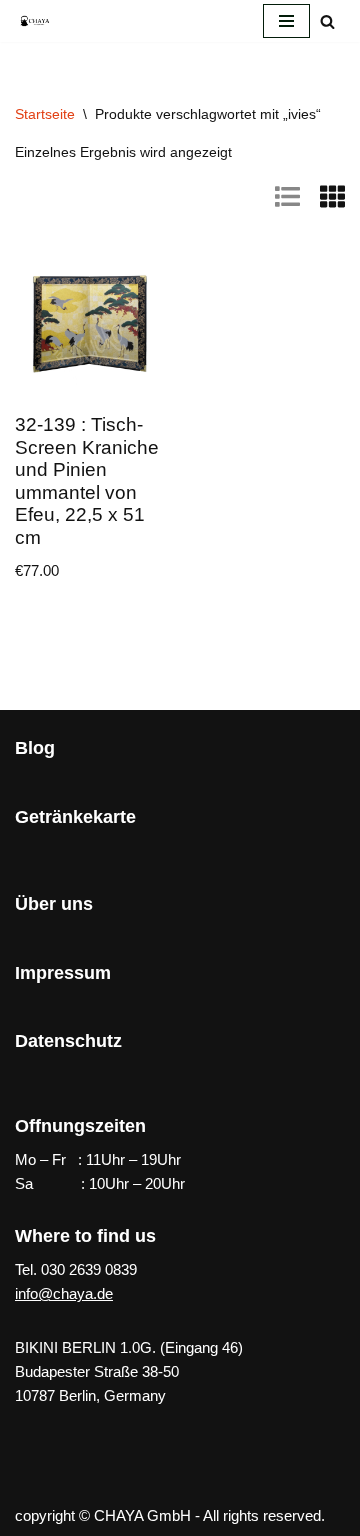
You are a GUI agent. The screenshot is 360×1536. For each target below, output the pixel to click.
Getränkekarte (75, 817)
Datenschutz (68, 1041)
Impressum (63, 973)
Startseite (45, 114)
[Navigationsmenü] (286, 21)
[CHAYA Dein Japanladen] (35, 20)
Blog (35, 748)
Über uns (54, 904)
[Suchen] (327, 21)
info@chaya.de (64, 1293)
